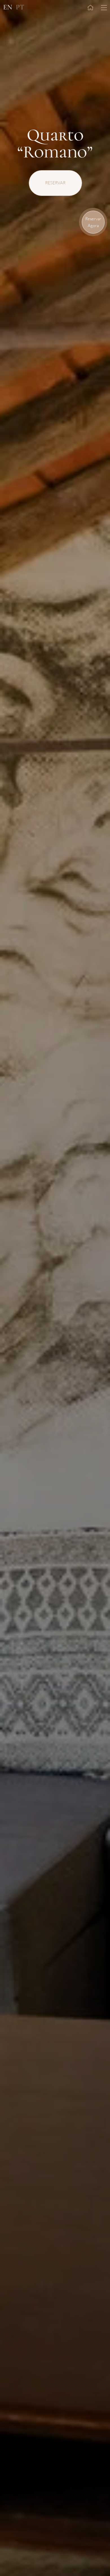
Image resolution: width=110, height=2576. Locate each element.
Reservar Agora (93, 222)
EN (8, 7)
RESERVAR (55, 183)
